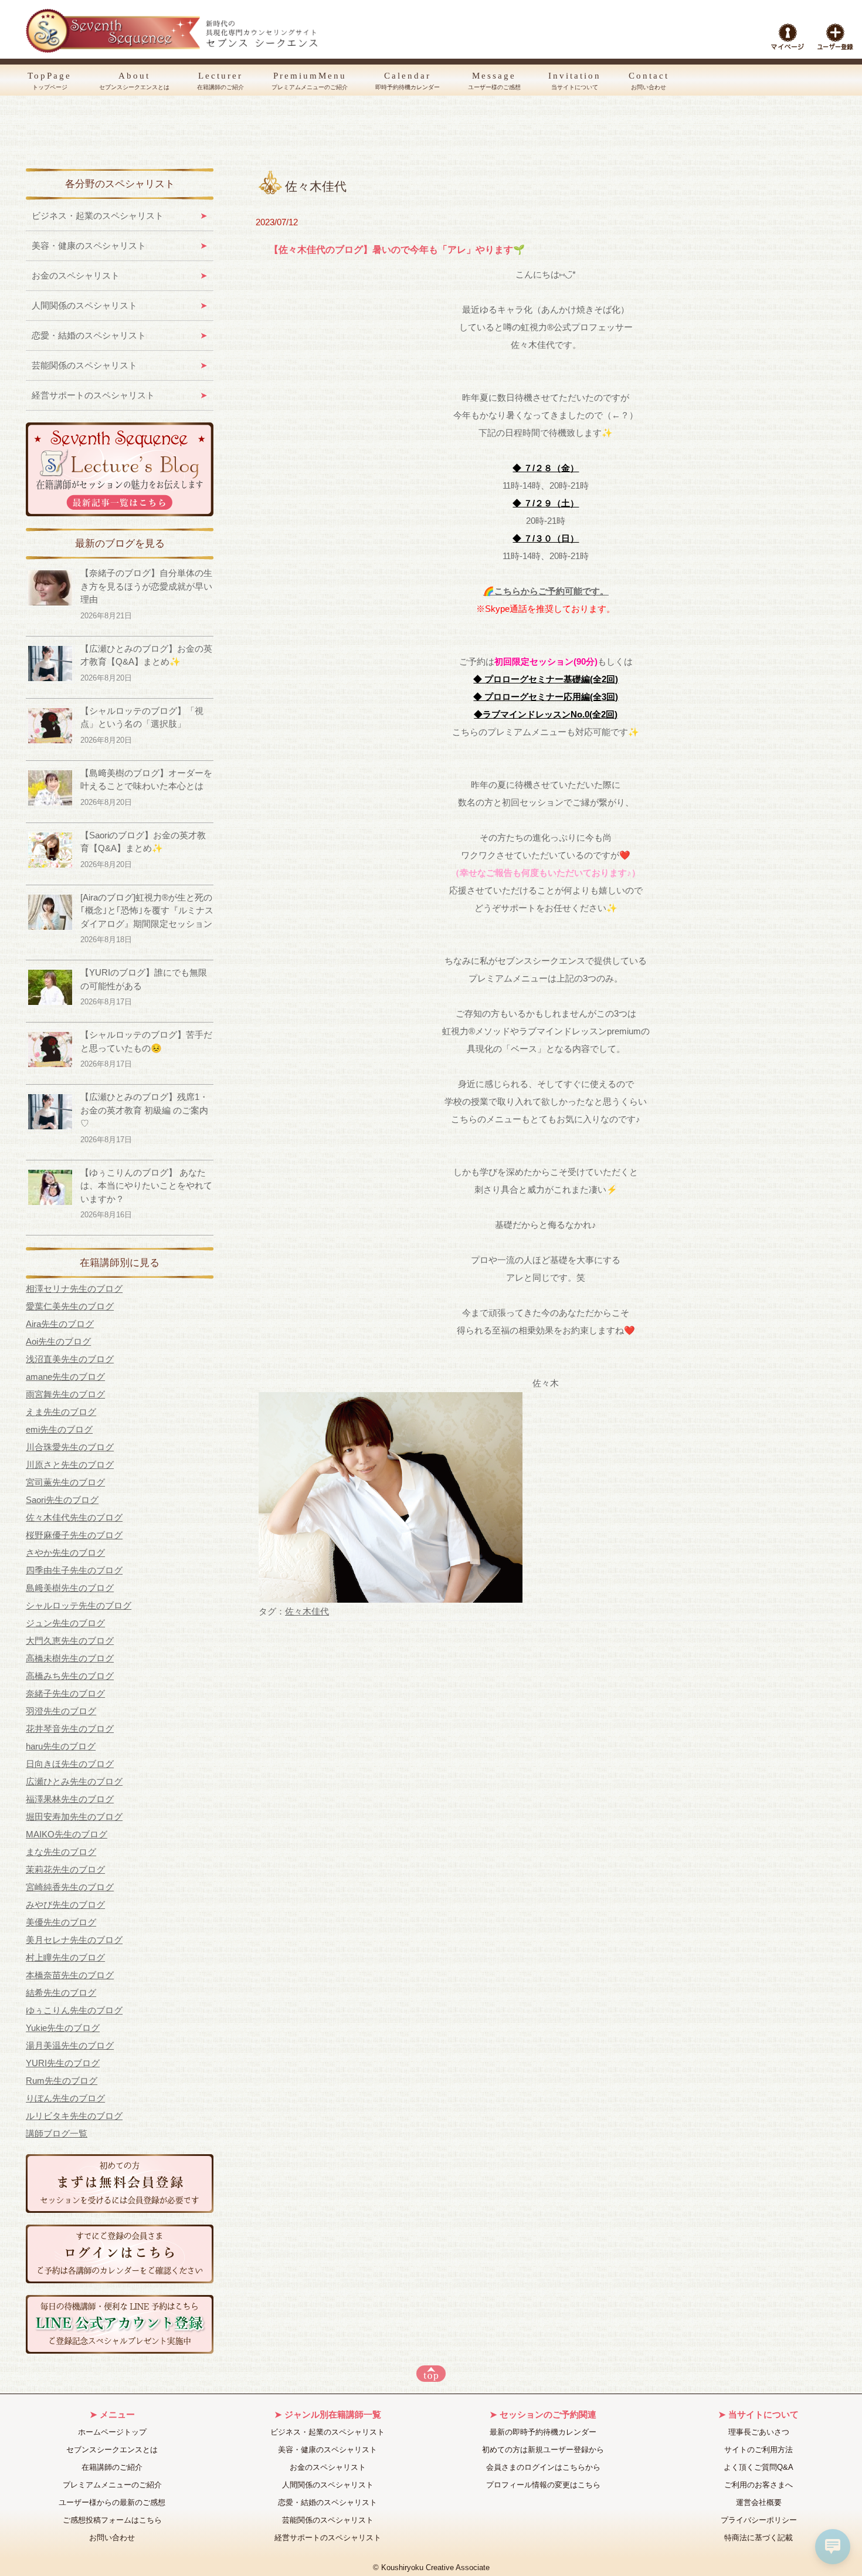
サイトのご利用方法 (759, 2450)
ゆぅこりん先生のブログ (74, 2010)
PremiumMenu (310, 81)
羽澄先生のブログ (61, 1711)
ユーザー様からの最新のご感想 (112, 2502)
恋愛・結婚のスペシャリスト (89, 335)
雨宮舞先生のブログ (65, 1394)
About (134, 81)
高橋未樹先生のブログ (70, 1658)
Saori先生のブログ (62, 1500)
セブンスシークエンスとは (112, 2450)
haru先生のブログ (61, 1746)
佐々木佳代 (307, 1611)
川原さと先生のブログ (70, 1465)
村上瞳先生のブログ (65, 1957)
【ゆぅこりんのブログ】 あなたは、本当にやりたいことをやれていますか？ (146, 1186)
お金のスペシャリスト (76, 275)
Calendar (408, 81)
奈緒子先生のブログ (65, 1693)
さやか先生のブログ (65, 1553)
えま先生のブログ (61, 1412)
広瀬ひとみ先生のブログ (74, 1781)
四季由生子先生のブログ (74, 1570)
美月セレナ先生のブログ (74, 1940)
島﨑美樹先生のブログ (70, 1588)
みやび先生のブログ (65, 1905)
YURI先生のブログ (63, 2063)
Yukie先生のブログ (63, 2028)
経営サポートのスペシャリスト (93, 395)
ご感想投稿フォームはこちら (112, 2520)
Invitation (575, 81)
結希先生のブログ (61, 1993)
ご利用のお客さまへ (759, 2485)
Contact (649, 81)
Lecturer (220, 81)
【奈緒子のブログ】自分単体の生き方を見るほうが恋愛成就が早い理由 (146, 586)
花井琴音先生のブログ (70, 1729)
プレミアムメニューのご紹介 (112, 2485)
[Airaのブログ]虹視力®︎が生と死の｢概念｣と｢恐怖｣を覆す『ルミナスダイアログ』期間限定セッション (147, 910)
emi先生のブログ (59, 1429)
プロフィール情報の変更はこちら (543, 2485)
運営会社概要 (759, 2502)
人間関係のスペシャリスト (84, 305)
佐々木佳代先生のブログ (74, 1517)
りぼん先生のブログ (65, 2098)
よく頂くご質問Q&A (759, 2467)
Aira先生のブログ (60, 1324)
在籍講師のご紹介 (112, 2467)
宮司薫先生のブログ (65, 1482)
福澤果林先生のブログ (70, 1799)
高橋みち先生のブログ (70, 1676)
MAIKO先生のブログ (67, 1834)
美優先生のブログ (61, 1922)
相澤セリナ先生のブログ (74, 1289)
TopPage (50, 81)
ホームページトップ (112, 2432)
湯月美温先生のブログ (70, 2045)
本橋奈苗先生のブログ (70, 1975)
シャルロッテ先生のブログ (79, 1605)
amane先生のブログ (65, 1377)
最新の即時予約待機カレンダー (543, 2432)
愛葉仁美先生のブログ (70, 1306)
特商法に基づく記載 (759, 2538)
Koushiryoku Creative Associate (435, 2568)
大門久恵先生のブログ (70, 1641)
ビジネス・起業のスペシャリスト (98, 216)
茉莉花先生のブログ (65, 1869)
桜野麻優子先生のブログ (74, 1535)
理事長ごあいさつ (759, 2432)
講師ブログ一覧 (57, 2133)
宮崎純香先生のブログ (70, 1887)
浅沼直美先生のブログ (70, 1359)
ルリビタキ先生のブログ (74, 2116)
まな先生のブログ (61, 1852)
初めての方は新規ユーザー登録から (543, 2450)
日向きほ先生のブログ (70, 1764)
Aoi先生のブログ (58, 1341)
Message (494, 81)
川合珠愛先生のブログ (70, 1447)
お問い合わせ (112, 2538)
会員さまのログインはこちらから (543, 2467)
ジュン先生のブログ (65, 1623)
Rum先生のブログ (62, 2081)
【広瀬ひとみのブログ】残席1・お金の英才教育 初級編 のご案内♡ (144, 1110)
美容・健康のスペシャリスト (89, 246)
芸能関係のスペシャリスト (84, 365)
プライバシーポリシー (759, 2520)
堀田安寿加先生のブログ (74, 1817)
